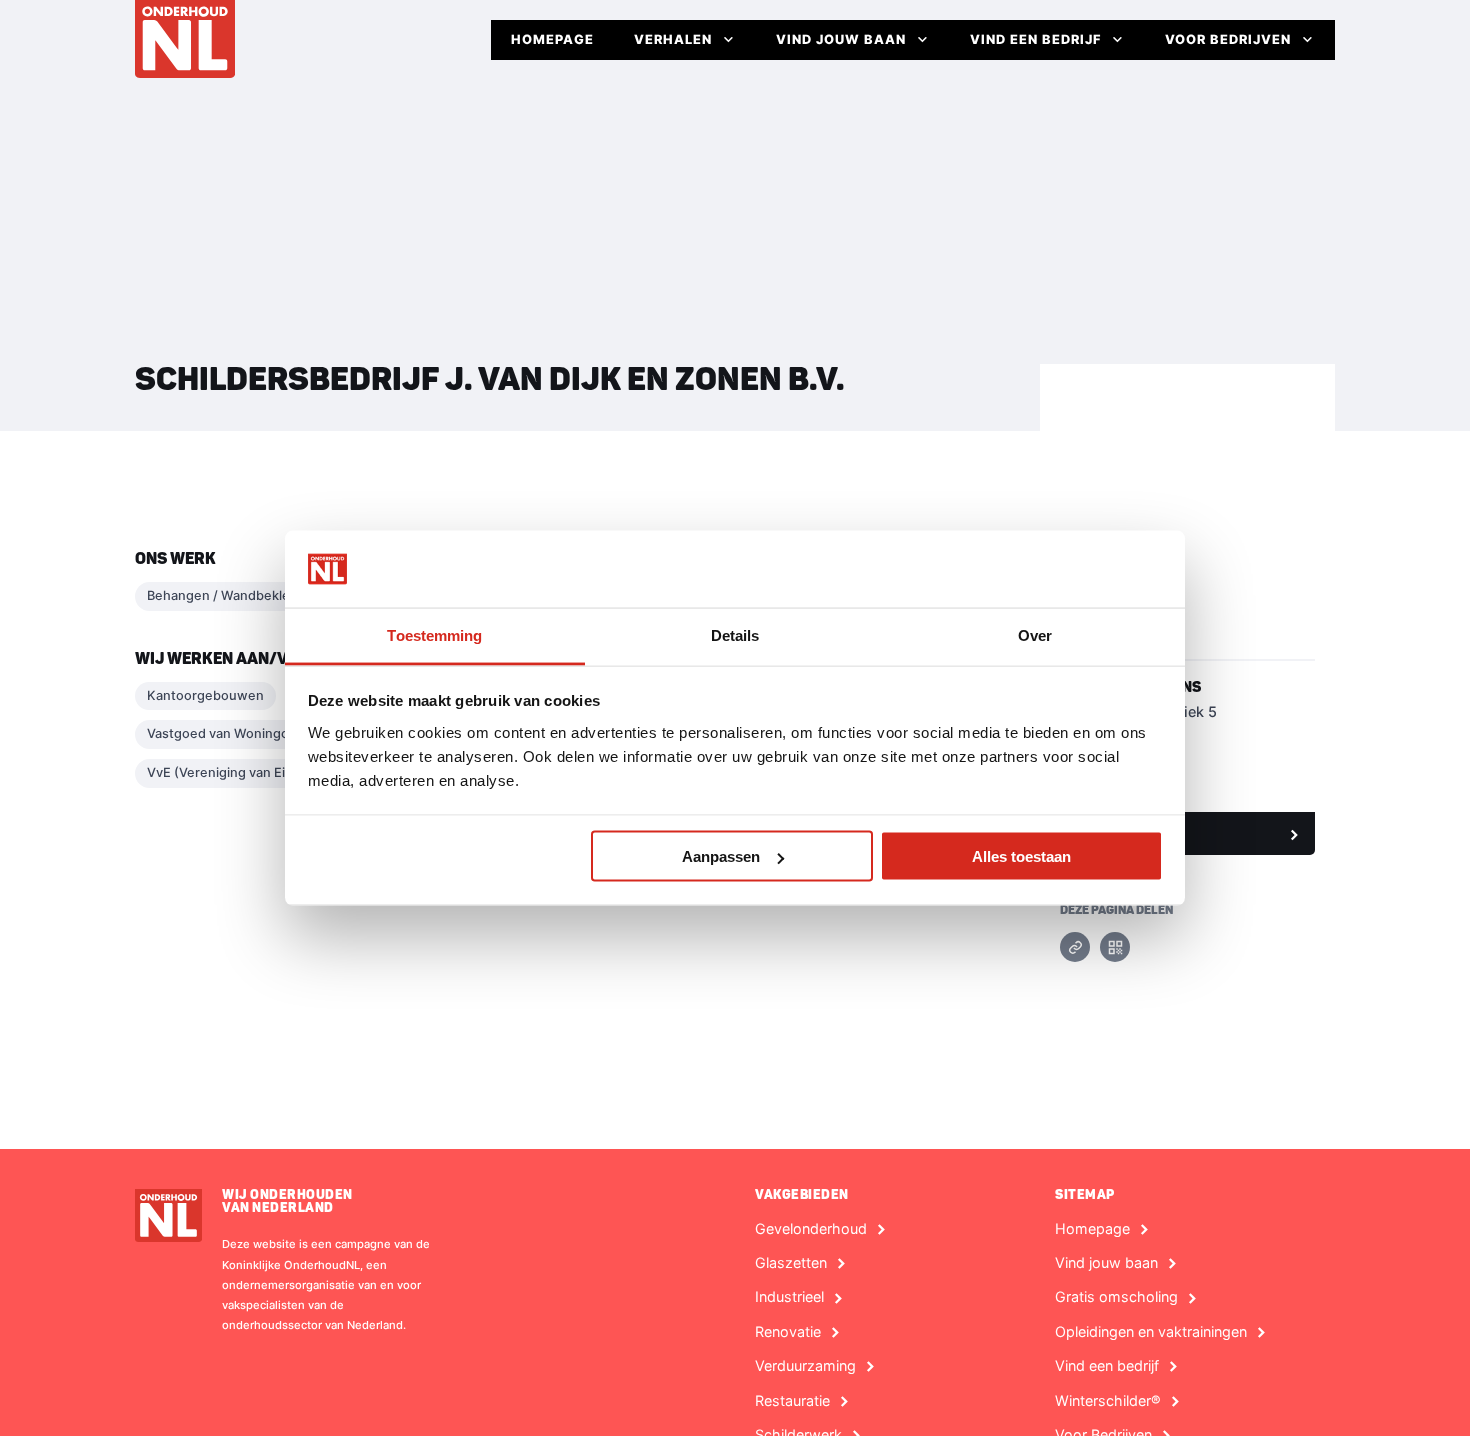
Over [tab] (1035, 634)
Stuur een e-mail (1128, 833)
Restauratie (792, 1401)
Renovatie (788, 1332)
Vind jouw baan (841, 39)
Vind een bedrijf (1035, 39)
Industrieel (789, 1297)
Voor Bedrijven (1228, 39)
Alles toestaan (1021, 856)
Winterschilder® (1108, 1401)
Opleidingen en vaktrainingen (1151, 1332)
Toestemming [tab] (434, 634)
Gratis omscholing (1116, 1297)
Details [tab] (735, 634)
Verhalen (673, 39)
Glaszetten (791, 1263)
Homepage (552, 39)
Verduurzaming (805, 1366)
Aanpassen (721, 856)
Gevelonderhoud (811, 1229)
